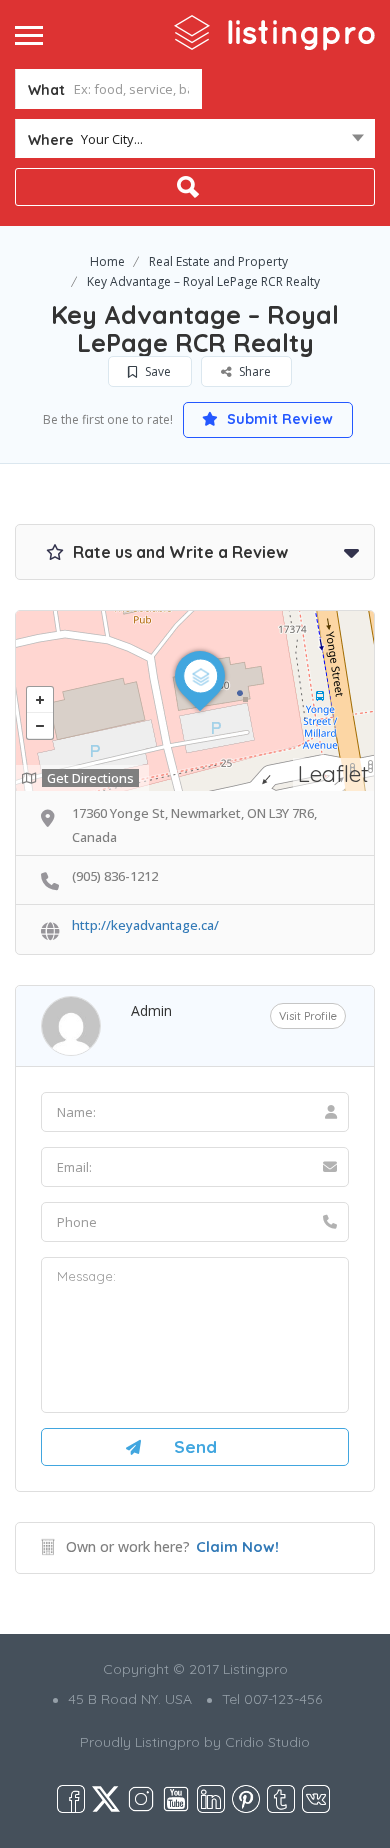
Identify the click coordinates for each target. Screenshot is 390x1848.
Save (156, 371)
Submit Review (278, 419)
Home (107, 261)
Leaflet (333, 773)
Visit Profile (308, 1016)
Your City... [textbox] (112, 139)
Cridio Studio (267, 1742)
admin (151, 1010)
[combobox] (195, 143)
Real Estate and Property (218, 261)
